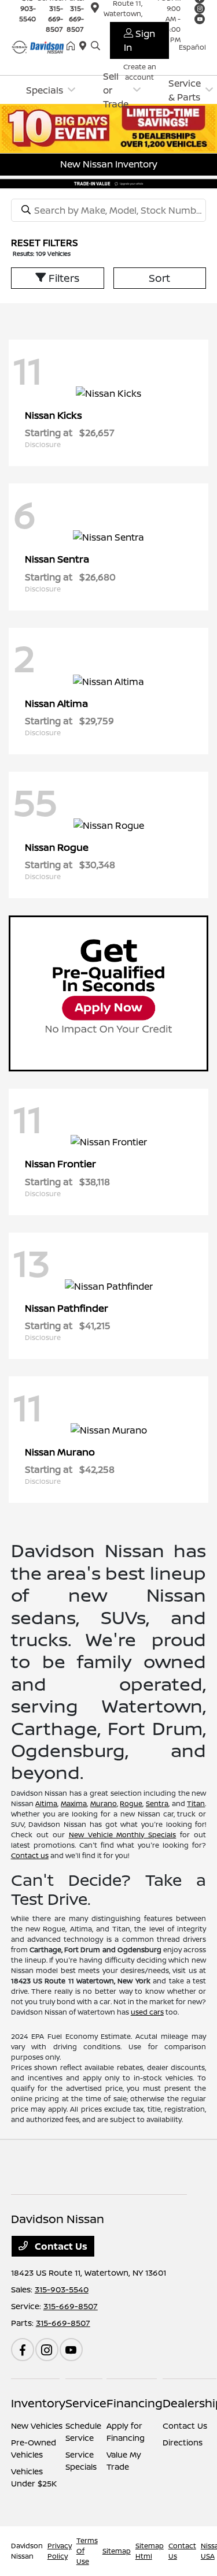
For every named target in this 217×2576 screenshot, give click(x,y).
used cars (147, 2012)
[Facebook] (23, 2350)
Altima (46, 1803)
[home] (73, 46)
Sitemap (117, 2551)
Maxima (74, 1803)
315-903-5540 (62, 2289)
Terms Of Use (87, 2551)
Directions (183, 2442)
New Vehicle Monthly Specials (123, 1835)
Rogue (131, 1803)
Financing (135, 2403)
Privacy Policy (60, 2551)
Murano (104, 1803)
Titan (196, 1803)
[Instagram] (47, 2350)
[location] (85, 46)
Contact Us (60, 2246)
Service (86, 2403)
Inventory (38, 2403)
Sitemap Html (150, 2551)
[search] (95, 46)
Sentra (157, 1803)
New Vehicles (37, 2426)
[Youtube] (71, 2350)
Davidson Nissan (27, 2551)
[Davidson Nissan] (39, 46)
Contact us (30, 1855)
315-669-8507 (54, 19)
